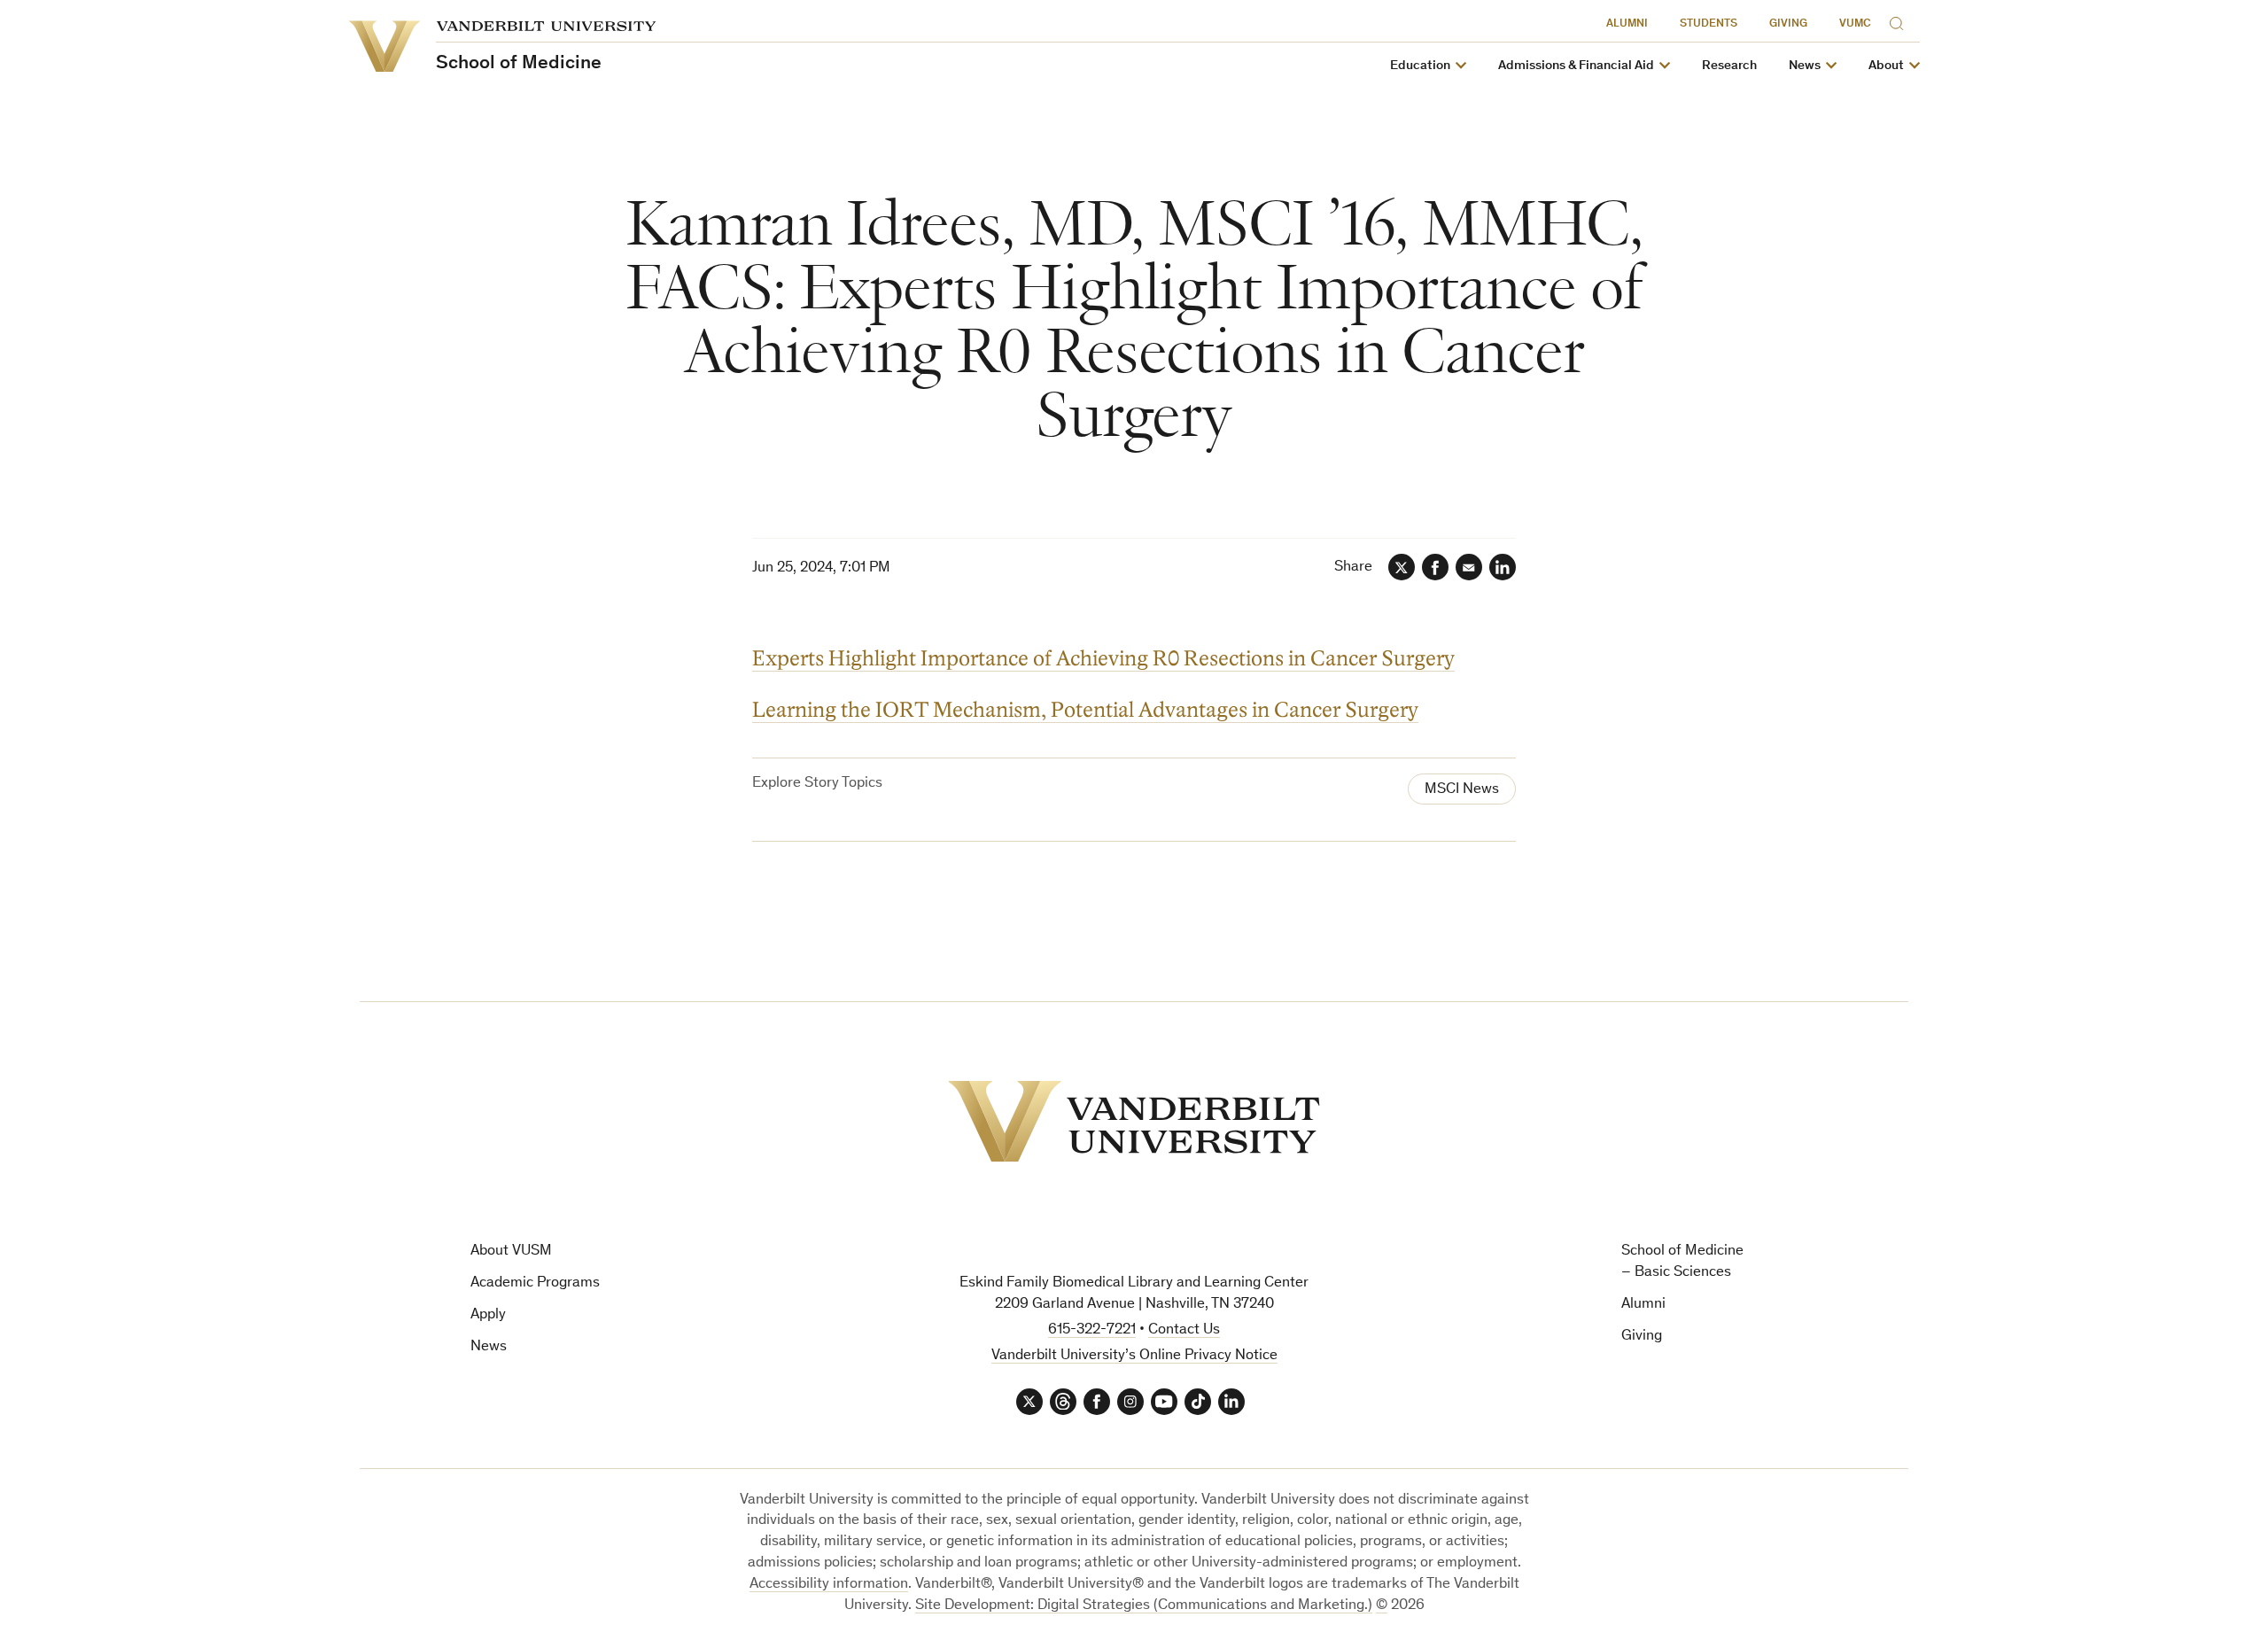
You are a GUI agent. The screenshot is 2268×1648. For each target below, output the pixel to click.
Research (1729, 66)
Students (1709, 24)
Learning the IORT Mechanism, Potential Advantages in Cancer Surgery (1085, 710)
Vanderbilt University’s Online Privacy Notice (1134, 1356)
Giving (1788, 24)
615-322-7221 (1092, 1330)
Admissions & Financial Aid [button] (1576, 66)
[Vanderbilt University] (1134, 1121)
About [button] (1886, 66)
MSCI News (1462, 790)
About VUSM (511, 1252)
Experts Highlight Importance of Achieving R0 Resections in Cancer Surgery (1103, 659)
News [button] (1805, 66)
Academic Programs (535, 1283)
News (489, 1347)
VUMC (1855, 24)
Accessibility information (829, 1585)
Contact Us (1184, 1330)
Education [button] (1420, 66)
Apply (488, 1315)
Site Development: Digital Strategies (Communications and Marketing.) (1144, 1606)
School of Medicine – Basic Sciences (1682, 1262)
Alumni (1627, 24)
